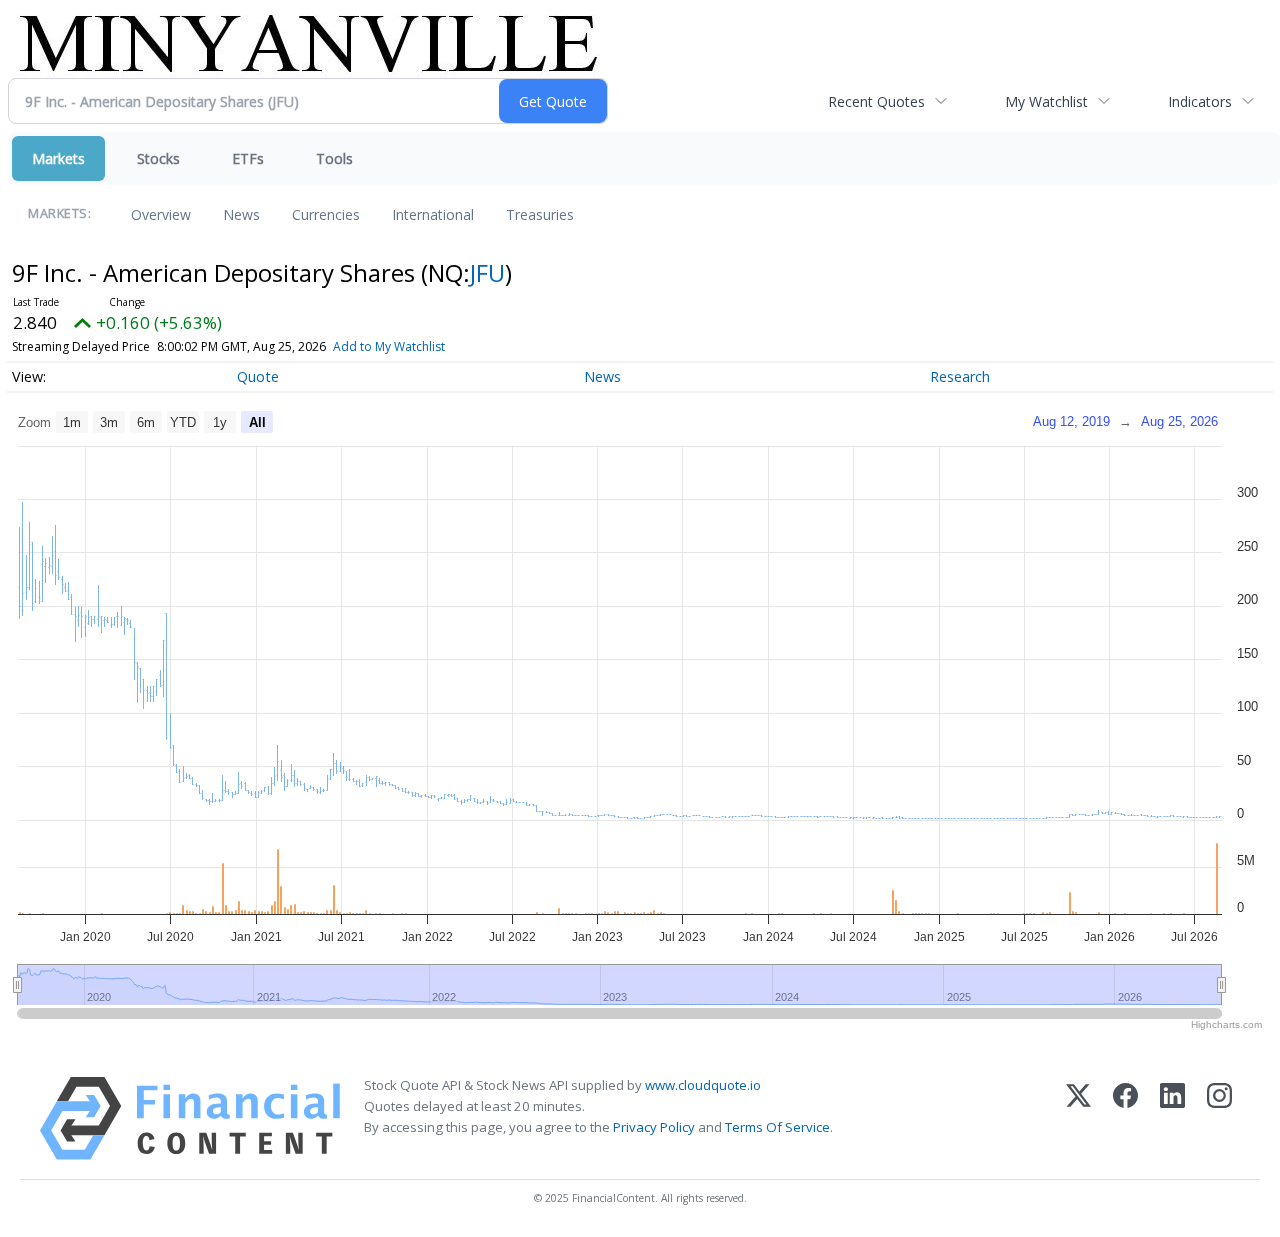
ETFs (248, 158)
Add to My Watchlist (389, 346)
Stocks (158, 158)
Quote (258, 376)
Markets (58, 158)
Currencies (326, 214)
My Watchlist (1046, 101)
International (433, 214)
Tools (334, 158)
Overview (161, 214)
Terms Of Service (777, 1127)
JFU (487, 272)
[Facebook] (1125, 1118)
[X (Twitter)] (1078, 1118)
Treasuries (540, 214)
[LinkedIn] (1172, 1118)
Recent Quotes (876, 101)
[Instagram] (1219, 1118)
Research (960, 376)
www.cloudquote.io (703, 1085)
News (241, 214)
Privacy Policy (654, 1127)
